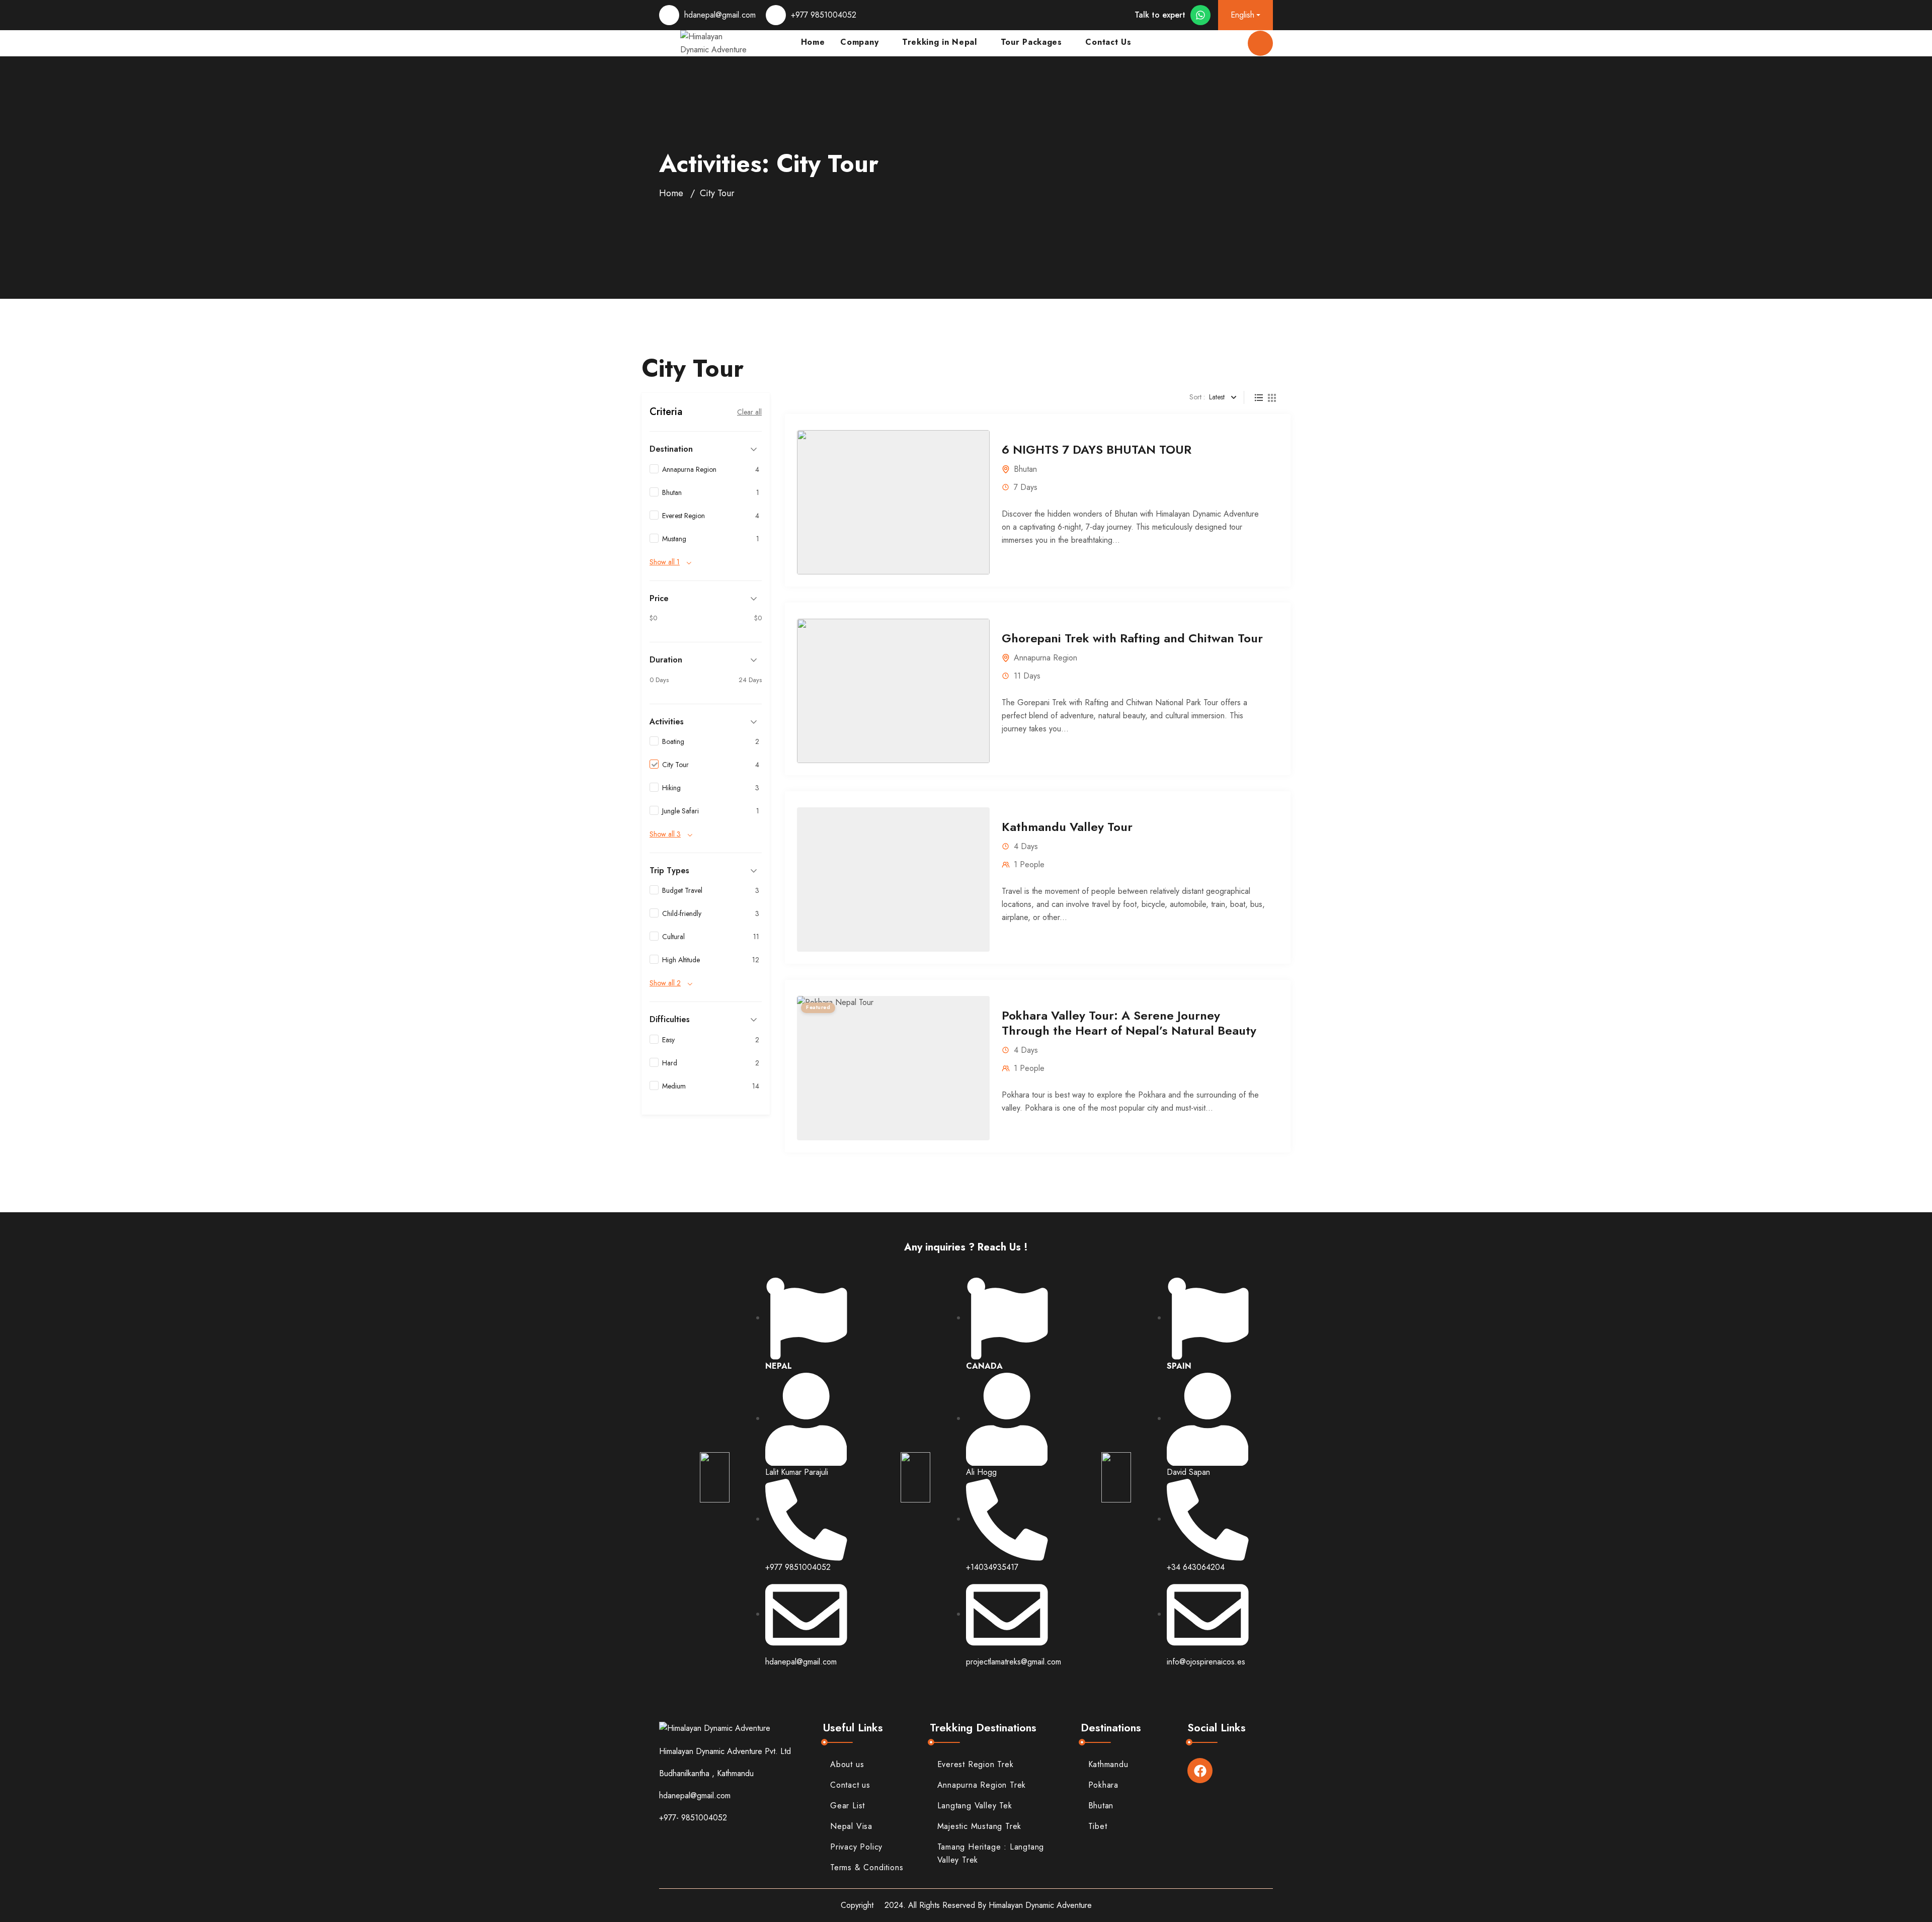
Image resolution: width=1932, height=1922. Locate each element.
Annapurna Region (1045, 658)
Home (671, 193)
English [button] (1242, 15)
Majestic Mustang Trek (980, 1826)
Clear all (749, 412)
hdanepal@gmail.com (720, 15)
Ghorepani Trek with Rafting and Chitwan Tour (1132, 638)
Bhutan (1025, 469)
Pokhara (1104, 1785)
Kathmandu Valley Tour (1067, 827)
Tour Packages (1031, 43)
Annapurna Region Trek (982, 1785)
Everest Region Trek (976, 1764)
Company (859, 43)
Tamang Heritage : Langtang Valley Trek (991, 1853)
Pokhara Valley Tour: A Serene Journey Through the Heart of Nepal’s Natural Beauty (1129, 1023)
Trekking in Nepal (940, 43)
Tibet (1098, 1826)
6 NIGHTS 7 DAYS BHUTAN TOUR (1097, 449)
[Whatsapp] (1200, 15)
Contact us (850, 1785)
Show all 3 (665, 834)
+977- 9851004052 (693, 1818)
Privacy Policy (856, 1847)
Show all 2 (665, 983)
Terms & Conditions (867, 1867)
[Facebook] (1200, 1771)
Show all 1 (665, 562)
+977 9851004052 (824, 15)
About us (847, 1764)
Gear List (848, 1806)
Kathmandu (1108, 1764)
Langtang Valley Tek (975, 1806)
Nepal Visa (851, 1826)
